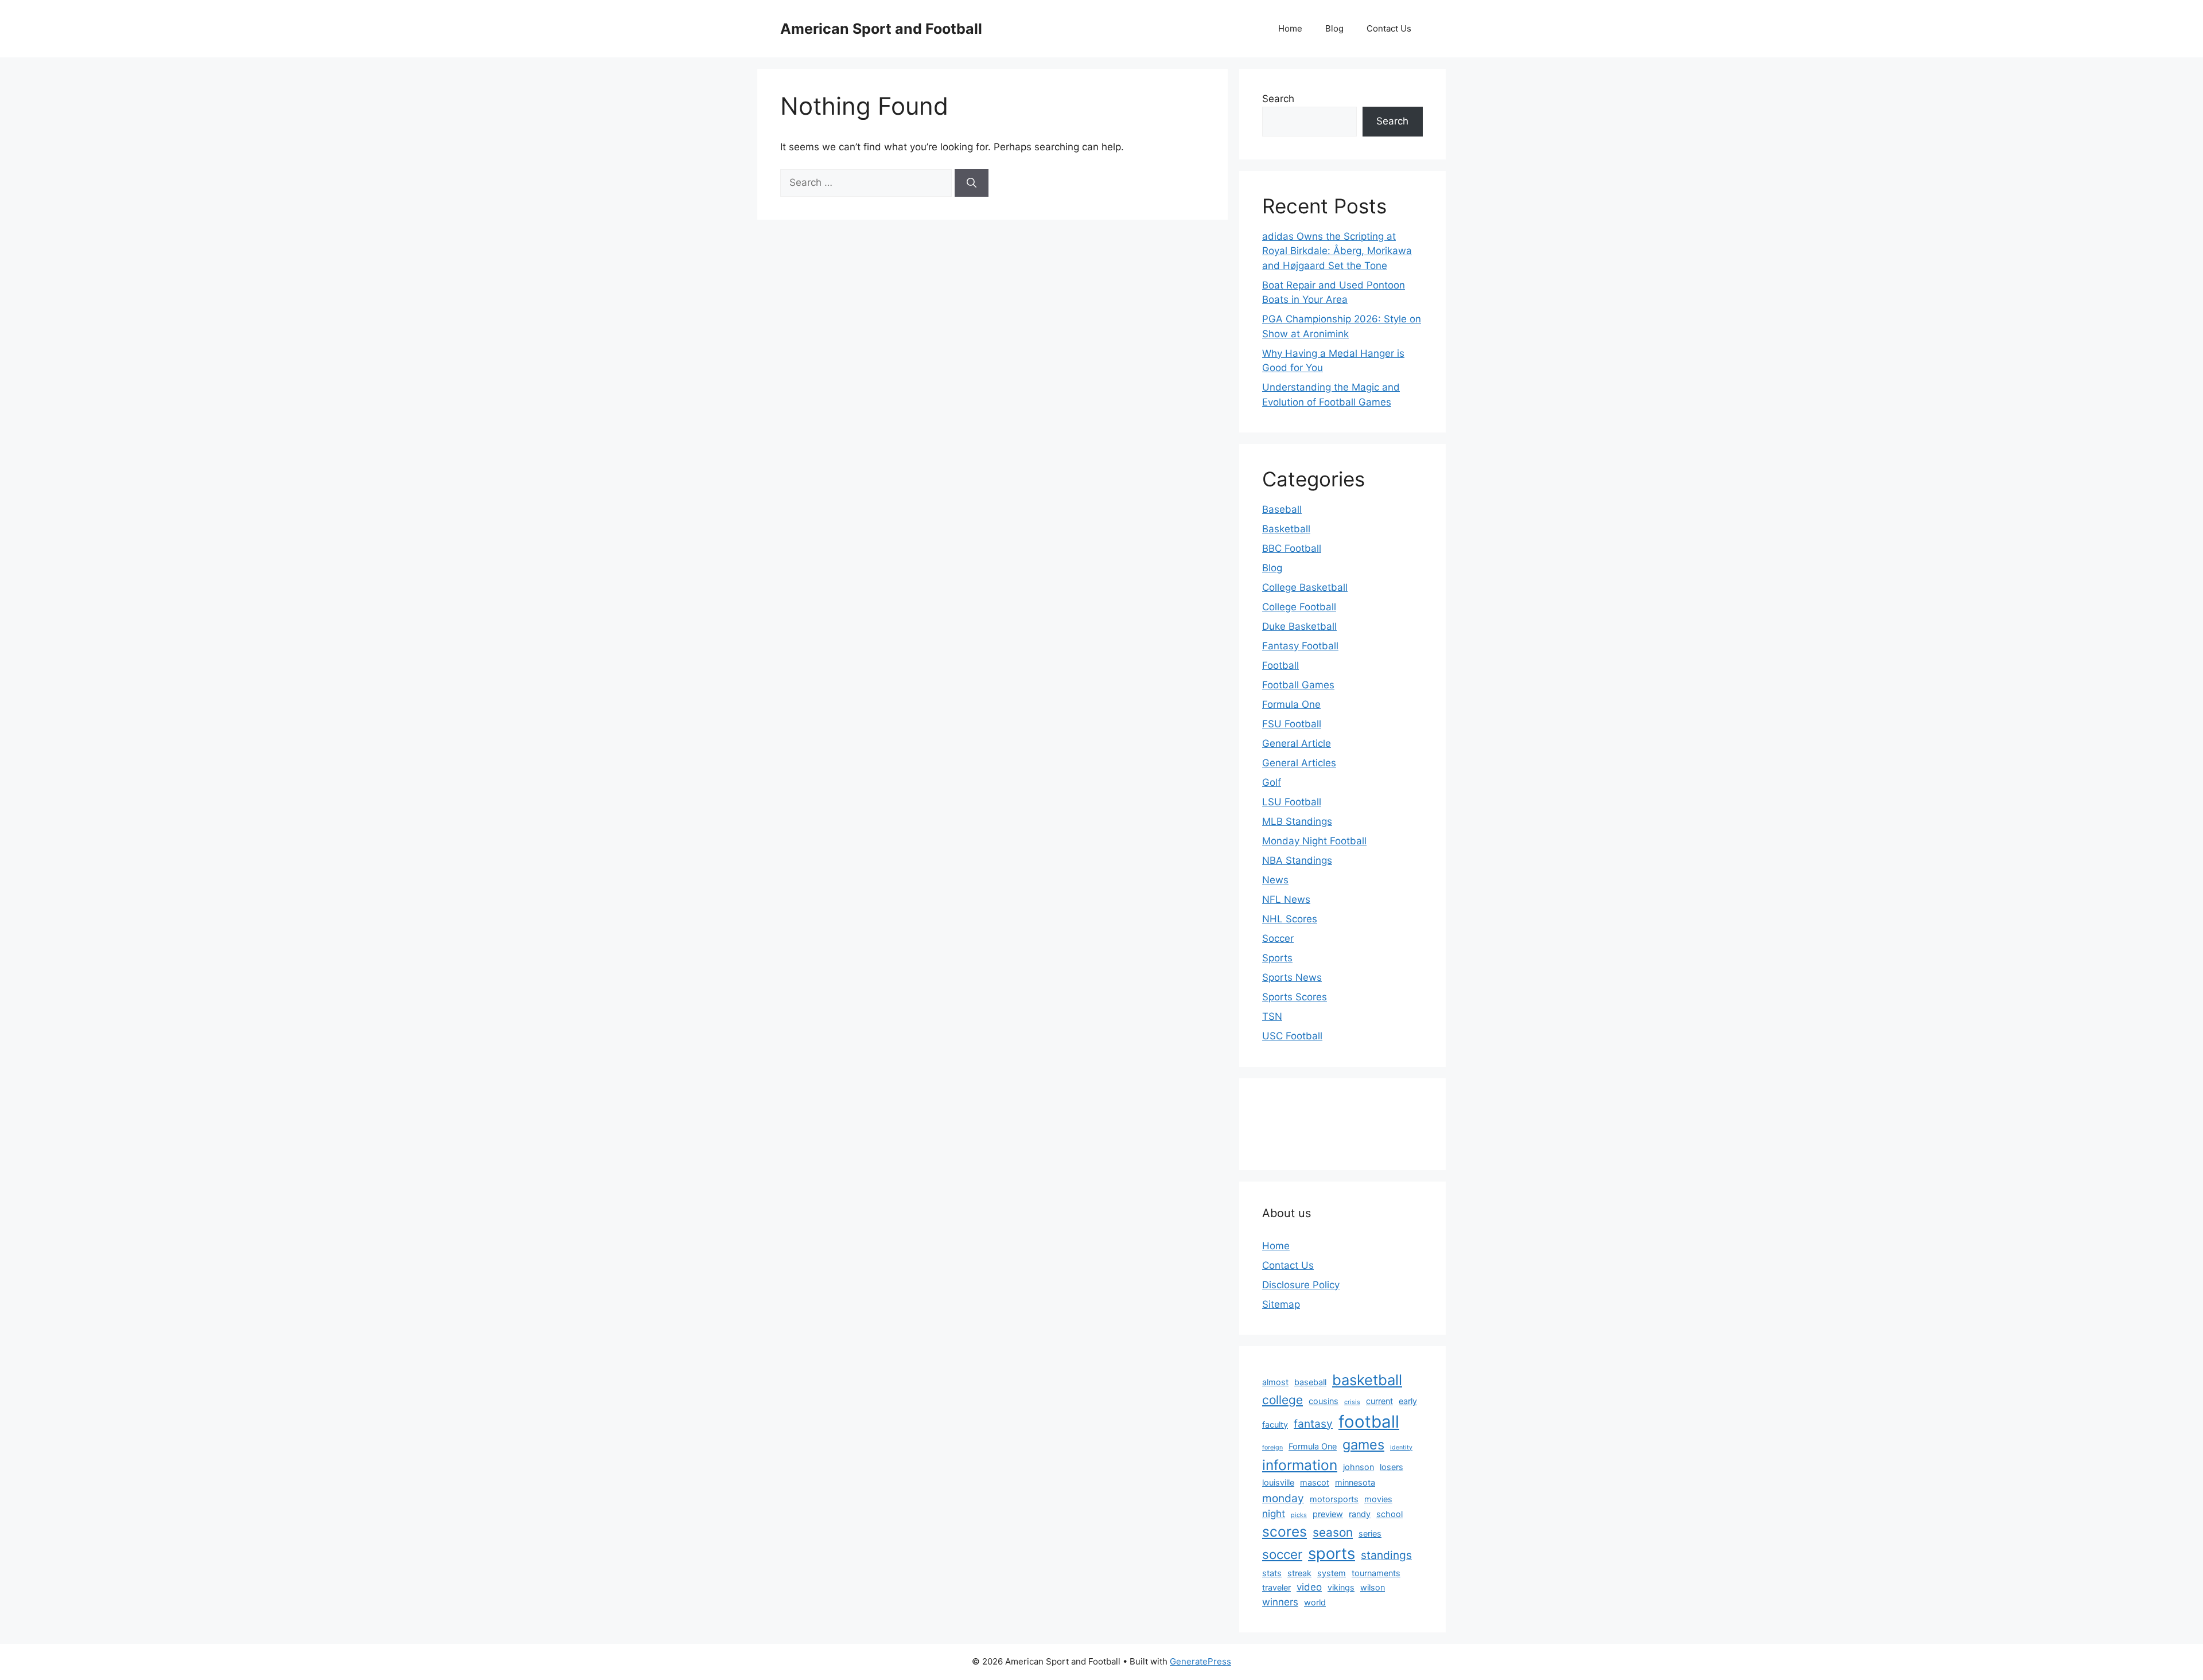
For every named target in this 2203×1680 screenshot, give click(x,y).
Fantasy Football (1300, 646)
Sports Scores (1295, 997)
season (1333, 1532)
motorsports (1334, 1499)
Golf (1272, 782)
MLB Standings (1297, 821)
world (1315, 1602)
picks (1299, 1515)
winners (1280, 1602)
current (1379, 1401)
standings (1386, 1555)
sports (1332, 1554)
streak (1299, 1573)
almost (1275, 1382)
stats (1272, 1573)
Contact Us (1389, 28)
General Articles (1299, 763)
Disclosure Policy (1301, 1285)
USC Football (1292, 1036)
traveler (1276, 1587)
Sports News (1292, 977)
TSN (1272, 1016)
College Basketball (1305, 587)
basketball (1367, 1380)
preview (1328, 1514)
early (1408, 1401)
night (1274, 1514)
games (1363, 1445)
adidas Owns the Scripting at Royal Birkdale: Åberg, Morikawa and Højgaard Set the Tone (1337, 251)
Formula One (1291, 704)
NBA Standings (1297, 860)
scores (1285, 1531)
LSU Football (1292, 802)
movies (1378, 1499)
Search (1278, 99)
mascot (1315, 1482)
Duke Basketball (1299, 626)
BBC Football (1292, 548)
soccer (1282, 1554)
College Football (1299, 607)
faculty (1275, 1424)
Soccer (1278, 938)
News (1275, 880)
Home (1290, 28)
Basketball (1286, 529)
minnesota (1355, 1482)
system (1332, 1573)
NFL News (1286, 899)
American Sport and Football (881, 29)
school (1389, 1514)
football (1369, 1422)
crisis (1352, 1402)
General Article (1297, 743)
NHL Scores (1290, 919)
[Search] (972, 183)
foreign (1272, 1447)
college (1283, 1400)
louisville (1278, 1482)
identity (1401, 1447)
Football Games (1298, 685)
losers (1392, 1467)
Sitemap (1281, 1304)
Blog (1334, 28)
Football (1280, 665)
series (1370, 1533)
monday (1283, 1498)
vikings (1341, 1587)
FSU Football (1292, 724)
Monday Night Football (1314, 841)
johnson (1359, 1467)
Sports (1277, 958)
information (1300, 1465)
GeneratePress (1200, 1661)
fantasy (1313, 1424)
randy (1360, 1514)
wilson (1373, 1587)
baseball (1310, 1382)
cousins (1324, 1401)
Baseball (1282, 509)
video (1309, 1587)
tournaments (1376, 1573)
